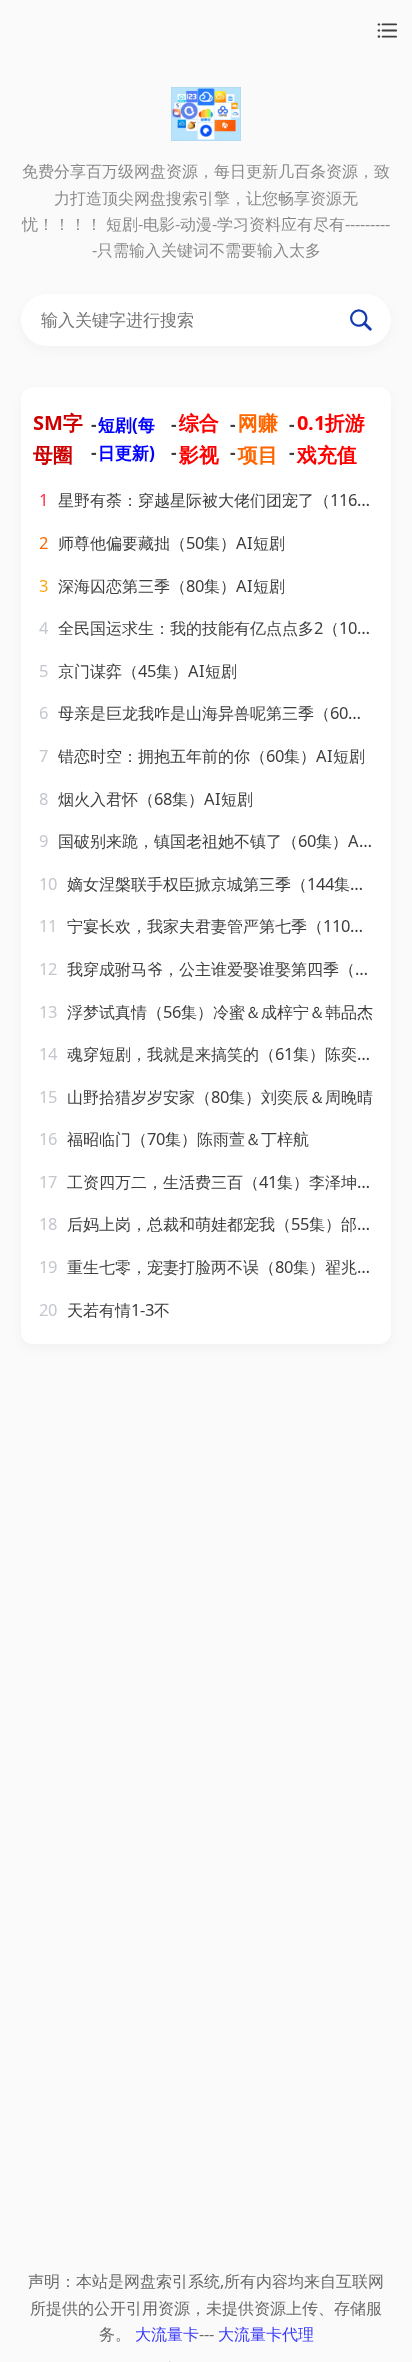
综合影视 (199, 438)
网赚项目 (258, 438)
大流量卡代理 (266, 2333)
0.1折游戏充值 (331, 438)
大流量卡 (167, 2333)
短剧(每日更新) (126, 438)
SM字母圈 (58, 438)
